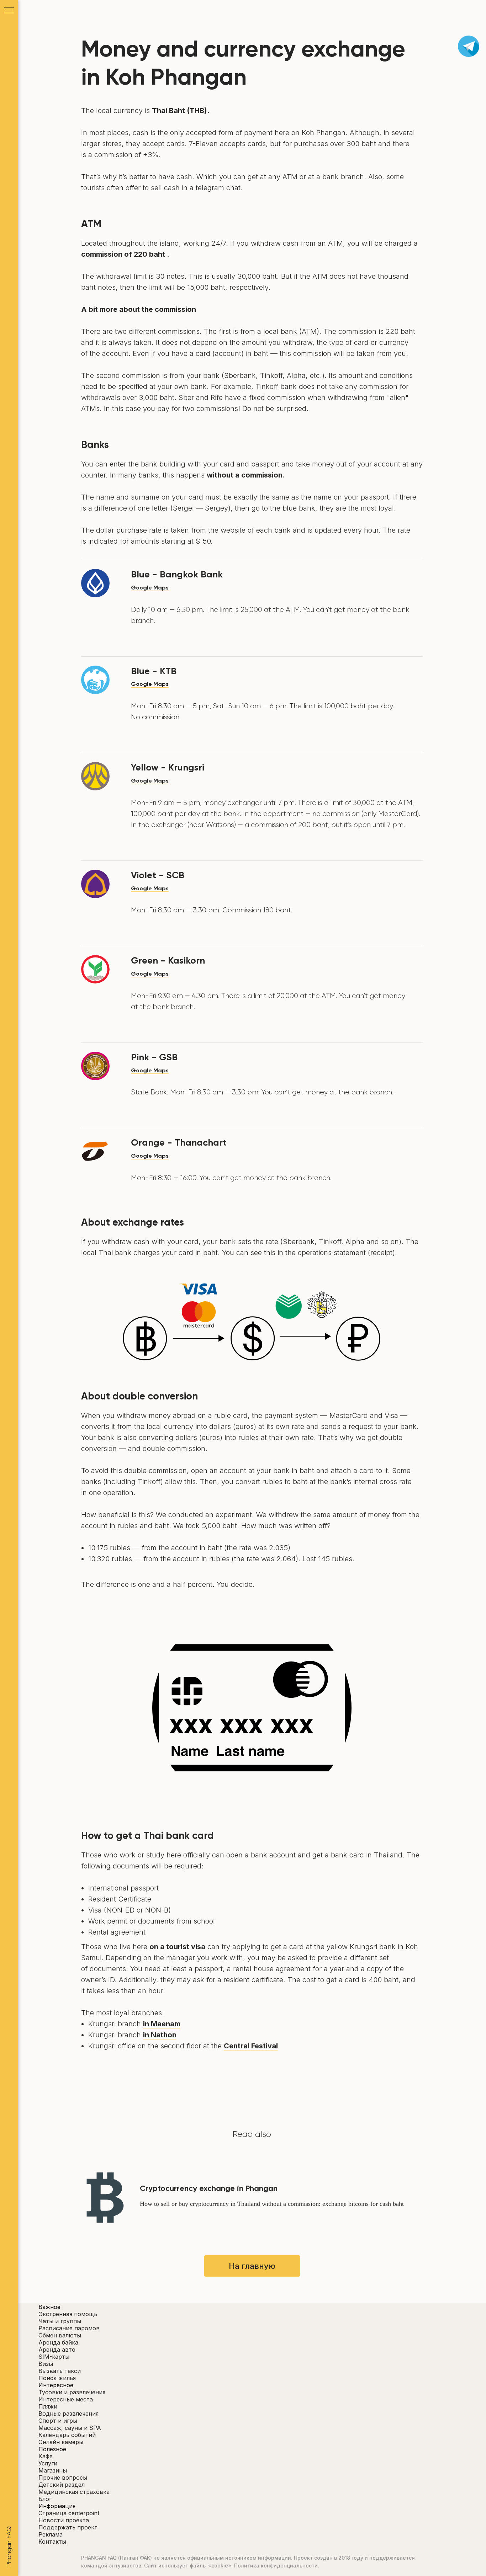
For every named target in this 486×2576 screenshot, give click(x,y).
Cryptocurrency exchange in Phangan (209, 2188)
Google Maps (150, 588)
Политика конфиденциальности (276, 2566)
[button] (252, 2542)
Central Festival (251, 2046)
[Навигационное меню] (9, 11)
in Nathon (160, 2035)
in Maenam (162, 2024)
